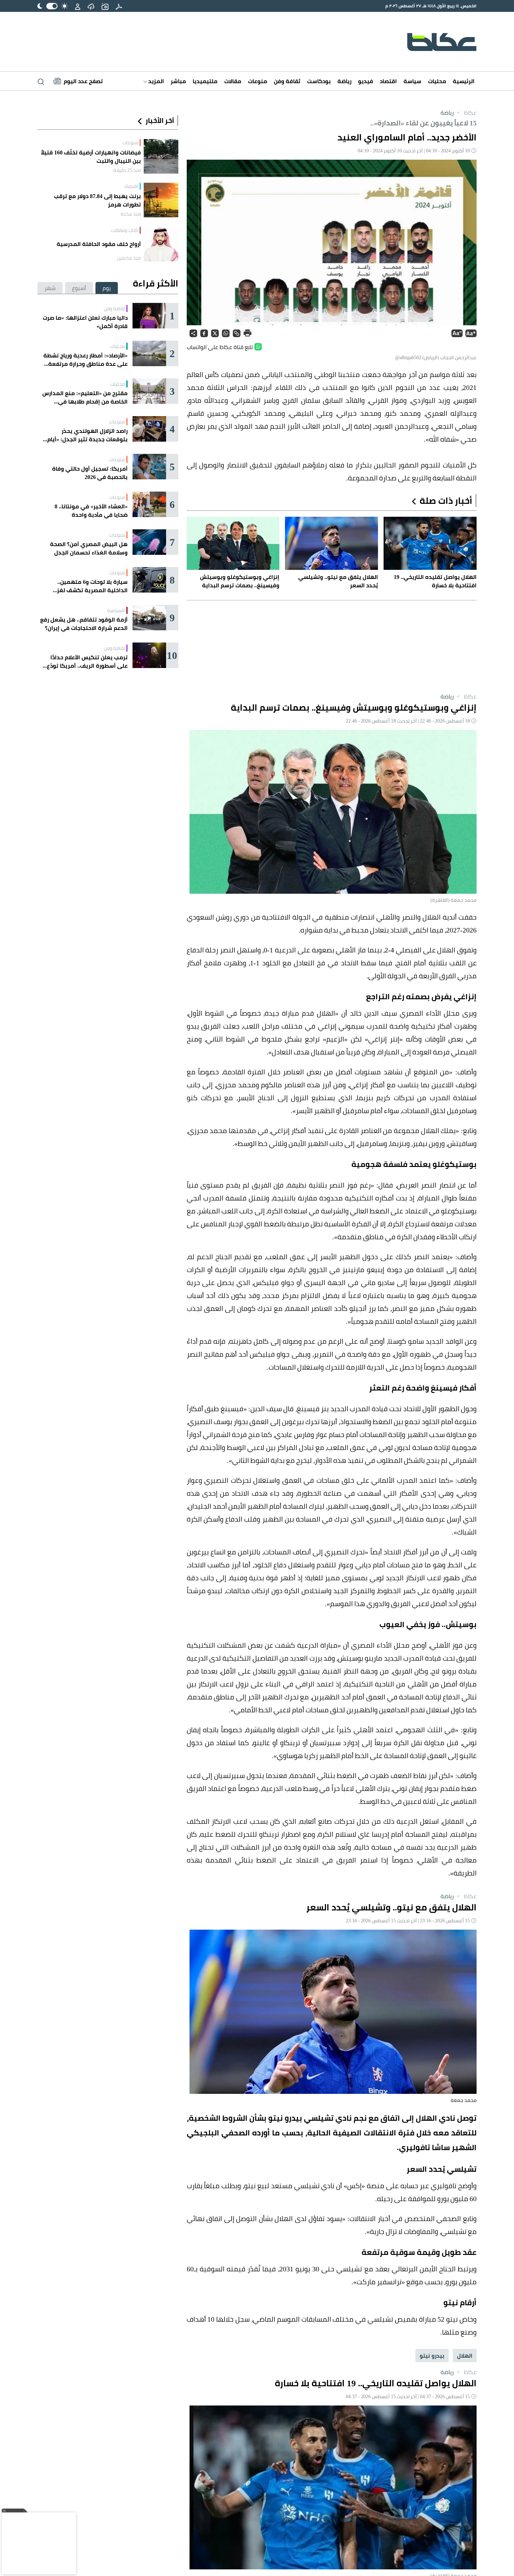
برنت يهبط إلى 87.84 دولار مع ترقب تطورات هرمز (97, 200)
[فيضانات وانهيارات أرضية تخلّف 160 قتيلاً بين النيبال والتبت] (161, 156)
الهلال (465, 2356)
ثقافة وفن (287, 81)
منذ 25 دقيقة (127, 170)
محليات (437, 81)
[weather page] (91, 6)
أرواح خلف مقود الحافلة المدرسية (99, 244)
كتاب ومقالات (124, 230)
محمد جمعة (464, 2100)
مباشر (178, 81)
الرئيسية (464, 81)
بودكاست (319, 81)
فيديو (366, 81)
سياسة (412, 81)
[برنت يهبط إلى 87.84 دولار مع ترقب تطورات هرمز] (161, 200)
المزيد (155, 81)
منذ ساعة (131, 214)
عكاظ (466, 113)
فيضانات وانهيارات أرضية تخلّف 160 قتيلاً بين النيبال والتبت (91, 157)
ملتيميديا (205, 81)
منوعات (258, 81)
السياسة (116, 610)
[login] (78, 6)
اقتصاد (388, 81)
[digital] (119, 6)
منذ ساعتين (129, 258)
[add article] (105, 6)
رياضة (344, 81)
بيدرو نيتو (432, 2356)
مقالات (233, 81)
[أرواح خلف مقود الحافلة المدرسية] (161, 244)
